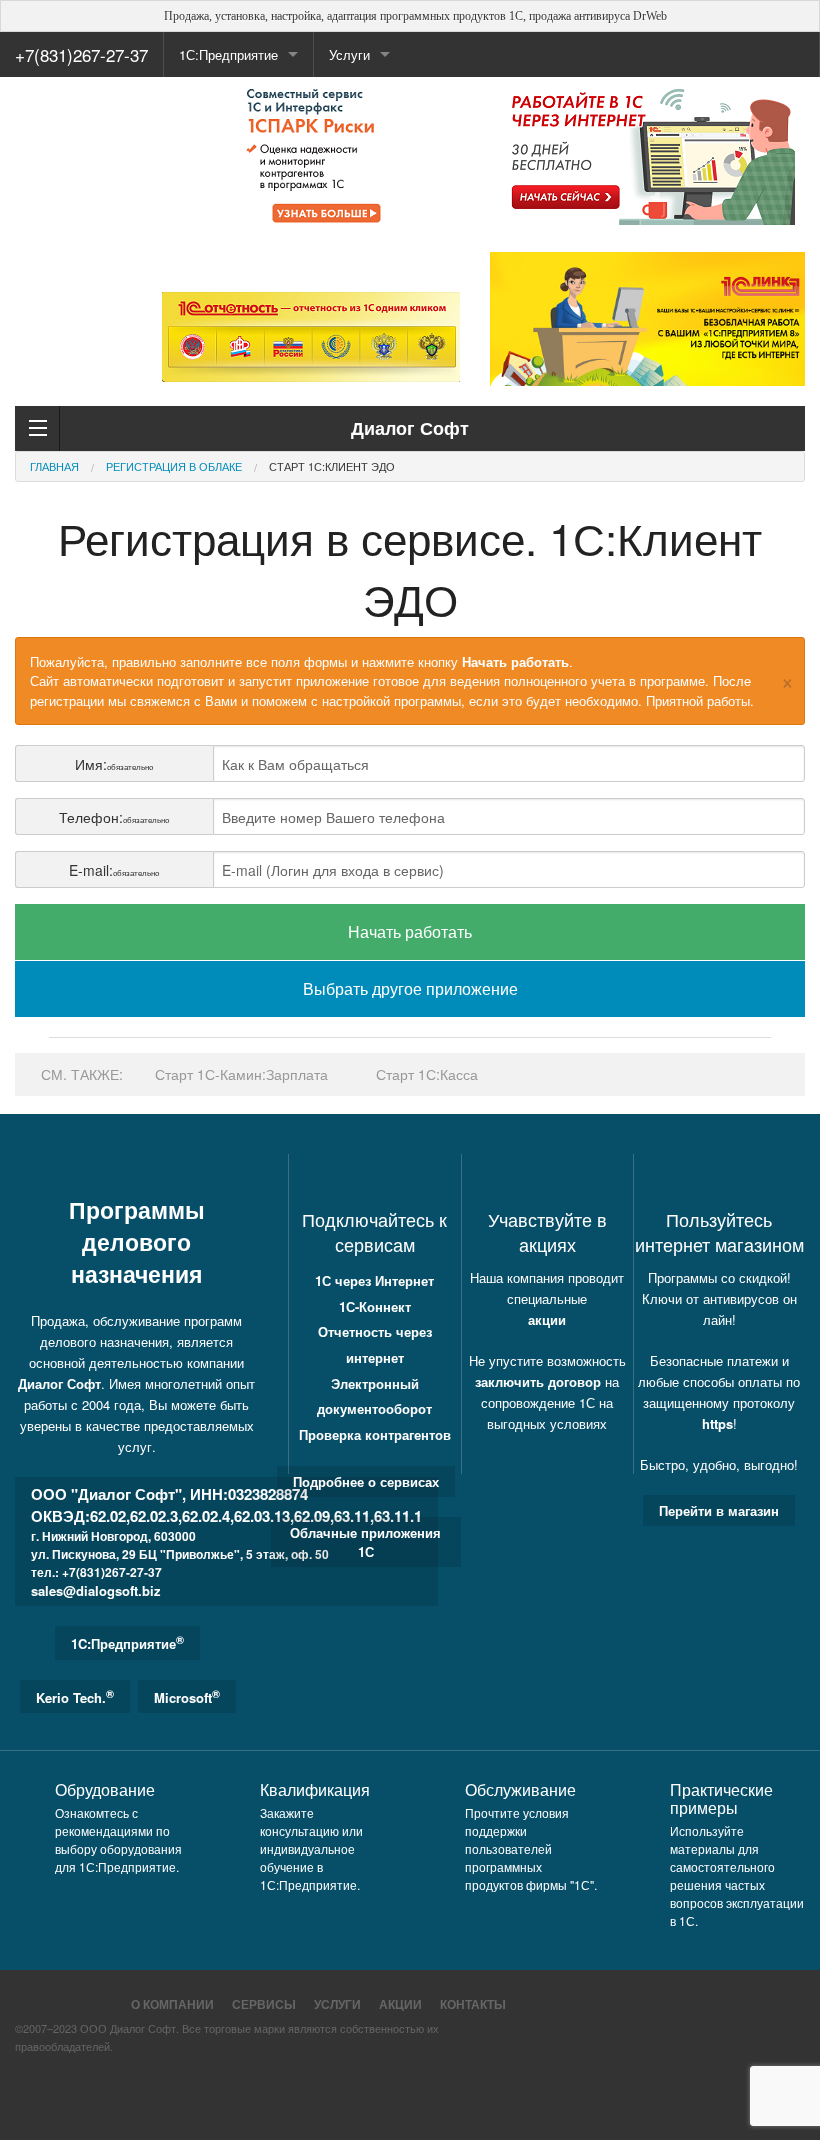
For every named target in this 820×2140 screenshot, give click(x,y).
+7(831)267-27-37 (81, 54)
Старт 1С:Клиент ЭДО (332, 466)
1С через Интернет (374, 1280)
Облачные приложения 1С (365, 1542)
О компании (172, 2004)
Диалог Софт (59, 1383)
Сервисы (264, 2004)
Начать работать (410, 931)
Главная (54, 466)
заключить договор (538, 1381)
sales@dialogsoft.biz (96, 1590)
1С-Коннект (375, 1306)
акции (547, 1319)
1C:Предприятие (127, 1642)
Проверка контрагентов (375, 1434)
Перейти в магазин (719, 1510)
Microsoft (187, 1696)
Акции (400, 2004)
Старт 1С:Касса (427, 1074)
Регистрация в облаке (174, 466)
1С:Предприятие (228, 54)
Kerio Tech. (75, 1696)
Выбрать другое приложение (410, 988)
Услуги (337, 2004)
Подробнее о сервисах (366, 1481)
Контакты (473, 2004)
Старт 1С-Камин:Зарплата (241, 1074)
